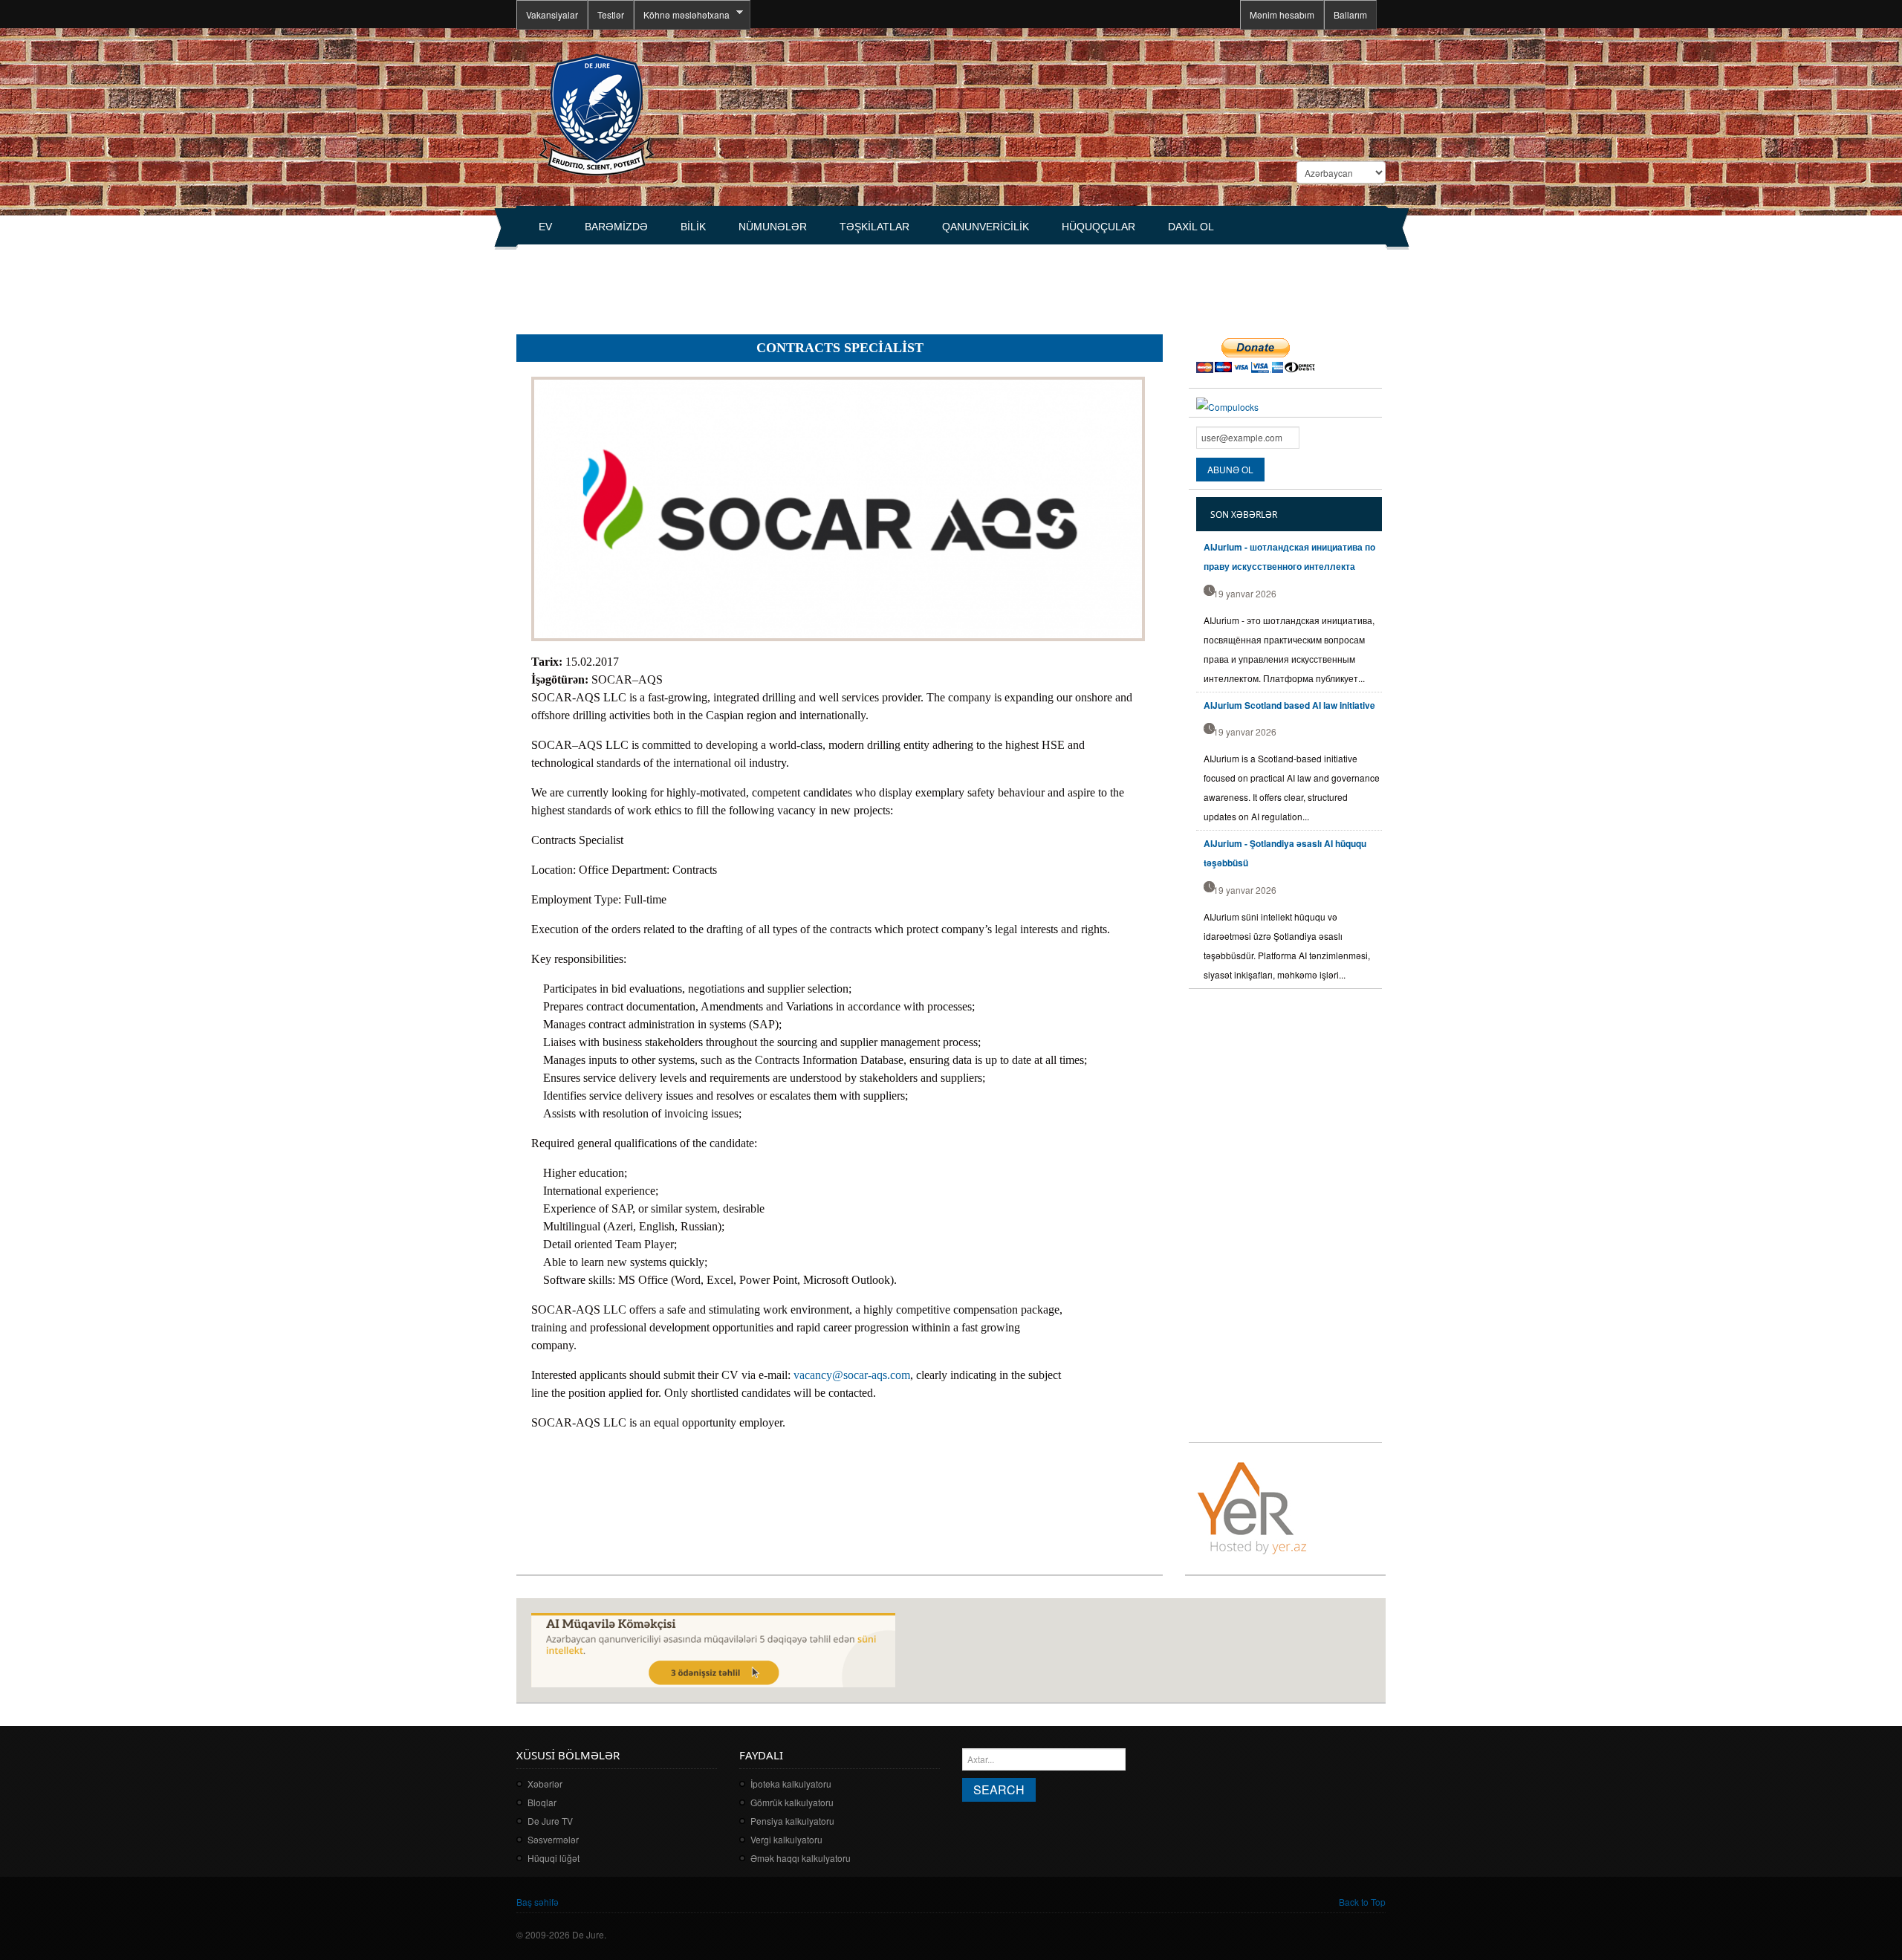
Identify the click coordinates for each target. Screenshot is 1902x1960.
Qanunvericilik (986, 227)
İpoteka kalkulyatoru (791, 1784)
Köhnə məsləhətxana (682, 15)
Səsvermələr (553, 1839)
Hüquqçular (1098, 227)
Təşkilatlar (874, 227)
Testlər (611, 14)
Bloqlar (542, 1802)
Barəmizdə (616, 227)
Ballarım (1350, 14)
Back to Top (1362, 1902)
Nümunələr (773, 227)
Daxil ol (1191, 227)
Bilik (693, 227)
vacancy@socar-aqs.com (852, 1375)
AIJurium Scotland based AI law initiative (1289, 705)
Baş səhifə (538, 1902)
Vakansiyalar (552, 14)
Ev (545, 227)
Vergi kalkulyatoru (786, 1839)
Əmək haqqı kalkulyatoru (801, 1858)
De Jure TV (550, 1821)
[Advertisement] (787, 283)
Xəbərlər (545, 1784)
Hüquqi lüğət (554, 1858)
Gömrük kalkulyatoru (792, 1802)
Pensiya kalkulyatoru (792, 1821)
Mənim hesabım (1282, 14)
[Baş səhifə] (596, 113)
